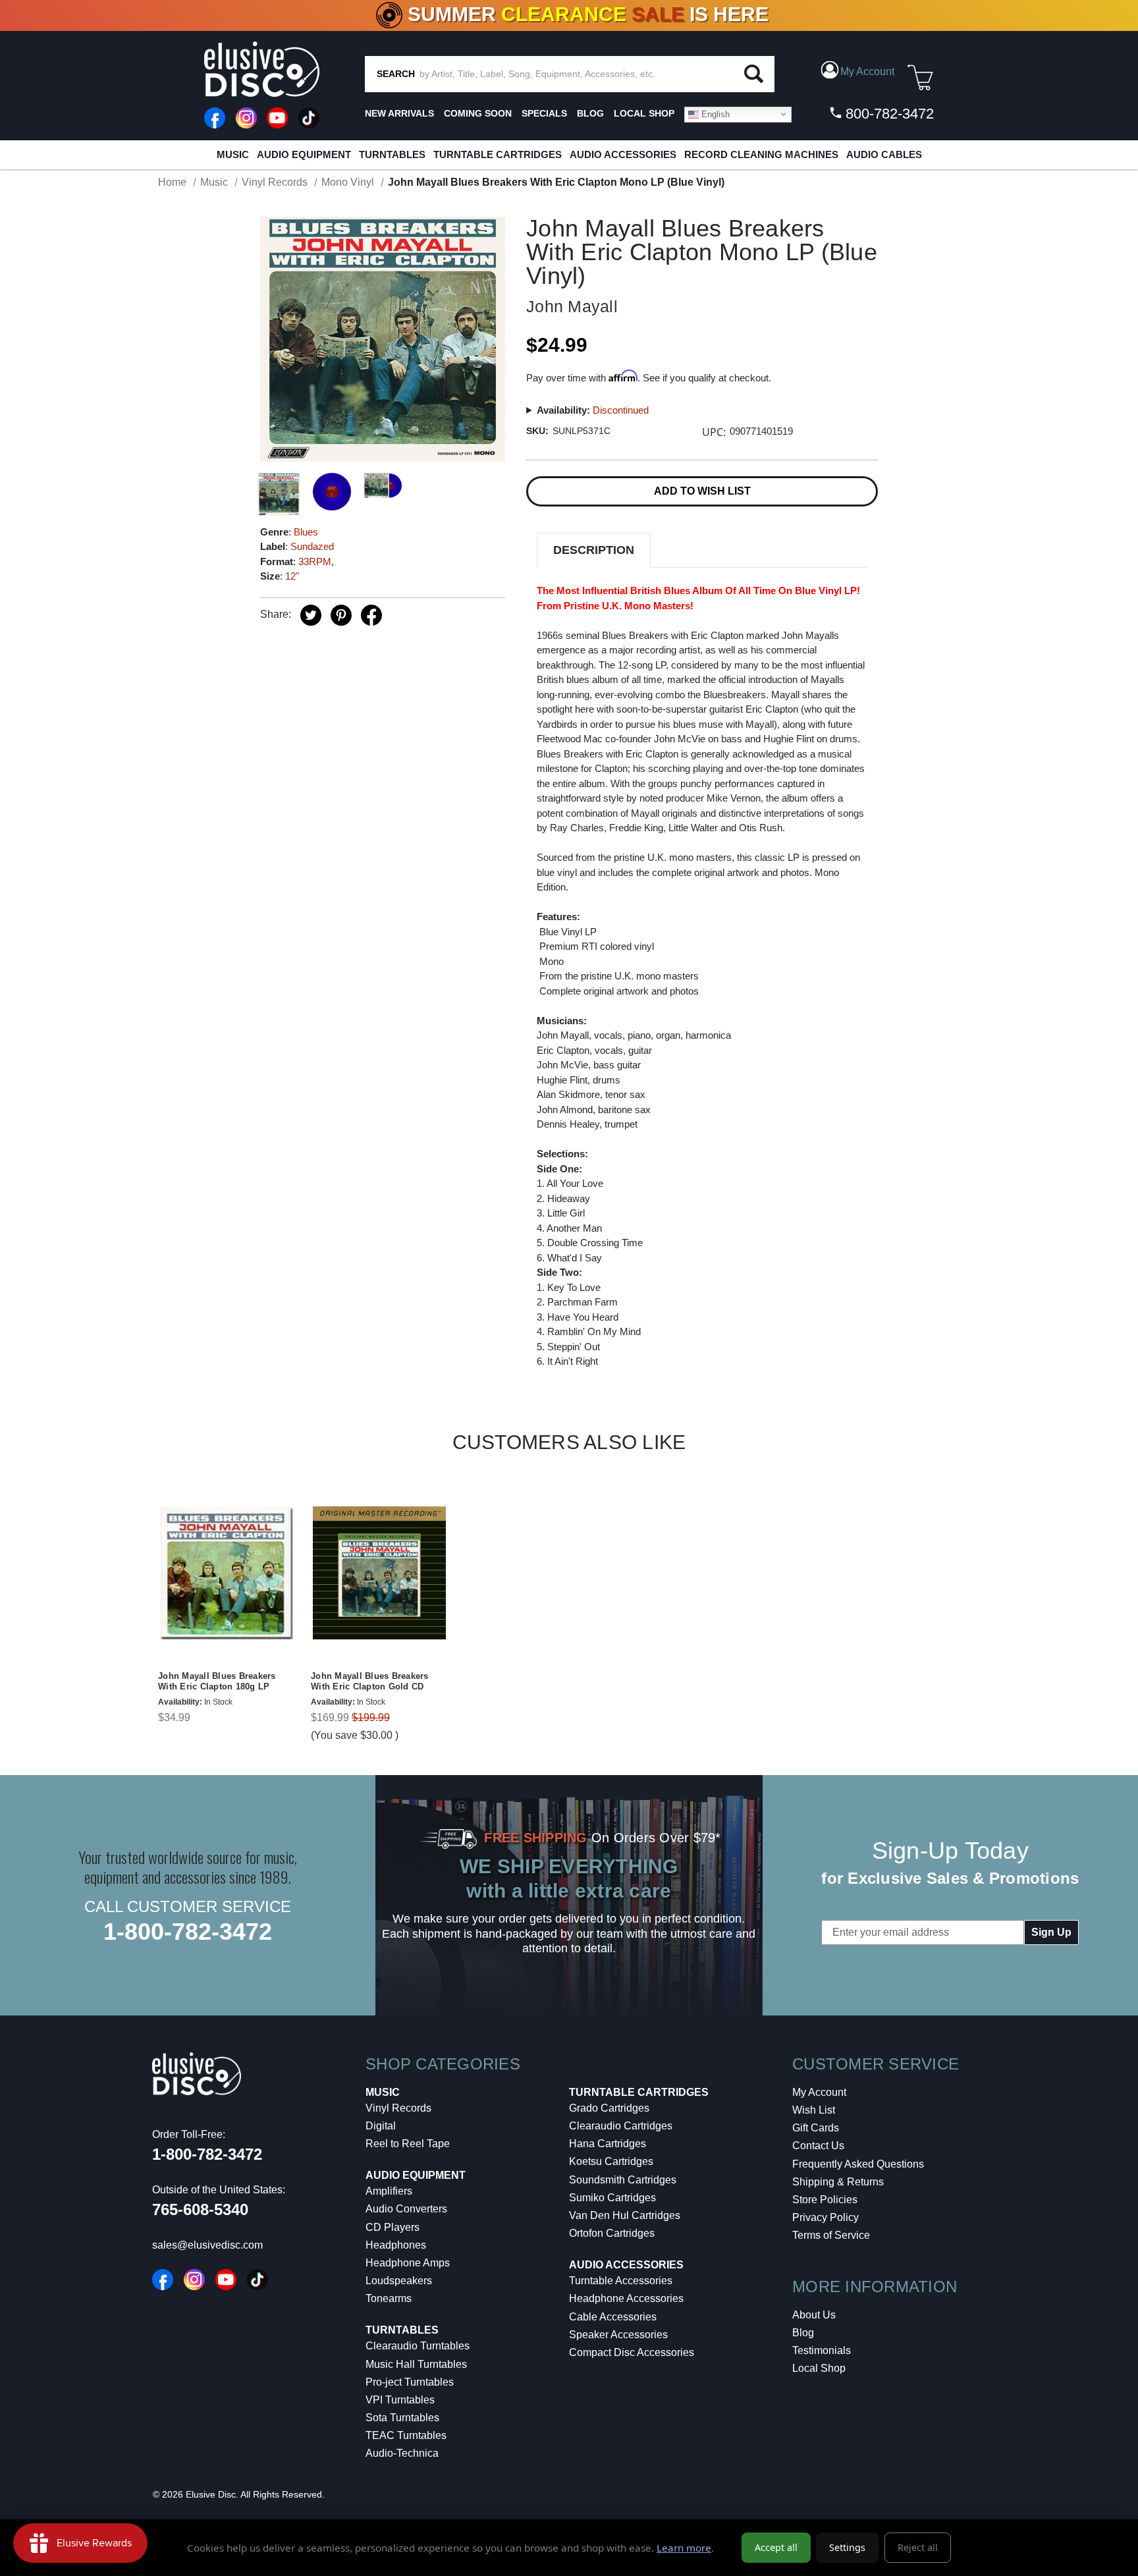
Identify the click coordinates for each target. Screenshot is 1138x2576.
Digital (381, 2126)
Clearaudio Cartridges (621, 2126)
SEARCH (396, 74)
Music (233, 154)
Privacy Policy (826, 2217)
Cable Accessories (613, 2317)
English (714, 114)
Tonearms (389, 2298)
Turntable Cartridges (498, 154)
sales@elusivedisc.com (207, 2245)
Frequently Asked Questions (858, 2164)
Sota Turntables (402, 2418)
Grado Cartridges (609, 2108)
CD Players (393, 2227)
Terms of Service (831, 2235)
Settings (847, 2547)
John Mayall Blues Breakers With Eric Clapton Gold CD (370, 1682)
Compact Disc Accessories (632, 2352)
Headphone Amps (408, 2263)
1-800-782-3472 (188, 1932)
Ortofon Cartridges (612, 2233)
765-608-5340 (200, 2209)
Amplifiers (389, 2191)
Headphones (396, 2245)
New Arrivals (399, 113)
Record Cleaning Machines (761, 154)
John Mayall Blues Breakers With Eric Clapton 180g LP (217, 1682)
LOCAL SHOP (644, 113)
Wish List (814, 2110)
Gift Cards (816, 2128)
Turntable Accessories (621, 2281)
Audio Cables (884, 154)
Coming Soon (478, 113)
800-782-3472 (888, 114)
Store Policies (825, 2200)
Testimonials (822, 2350)
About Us (814, 2315)
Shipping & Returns (838, 2182)
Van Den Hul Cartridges (625, 2215)
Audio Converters (406, 2209)
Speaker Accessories (618, 2335)
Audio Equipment (304, 154)
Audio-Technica (402, 2453)
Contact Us (818, 2146)
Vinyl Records (398, 2108)
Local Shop (819, 2368)
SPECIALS (544, 113)
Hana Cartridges (608, 2144)
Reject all (918, 2547)
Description (594, 550)
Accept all (776, 2547)
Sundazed (312, 546)
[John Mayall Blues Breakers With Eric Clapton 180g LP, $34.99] (227, 1573)
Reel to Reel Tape (408, 2144)
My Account (819, 2092)
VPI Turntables (400, 2400)
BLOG (590, 113)
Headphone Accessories (626, 2298)
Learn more (684, 2548)
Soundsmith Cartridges (623, 2180)
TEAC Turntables (406, 2435)
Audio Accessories (623, 154)
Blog (803, 2333)
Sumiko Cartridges (612, 2198)
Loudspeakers (399, 2281)
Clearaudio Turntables (418, 2346)
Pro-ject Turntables (410, 2382)
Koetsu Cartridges (611, 2161)
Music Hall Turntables (416, 2364)
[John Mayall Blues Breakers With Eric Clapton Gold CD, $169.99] (379, 1573)
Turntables (392, 154)
